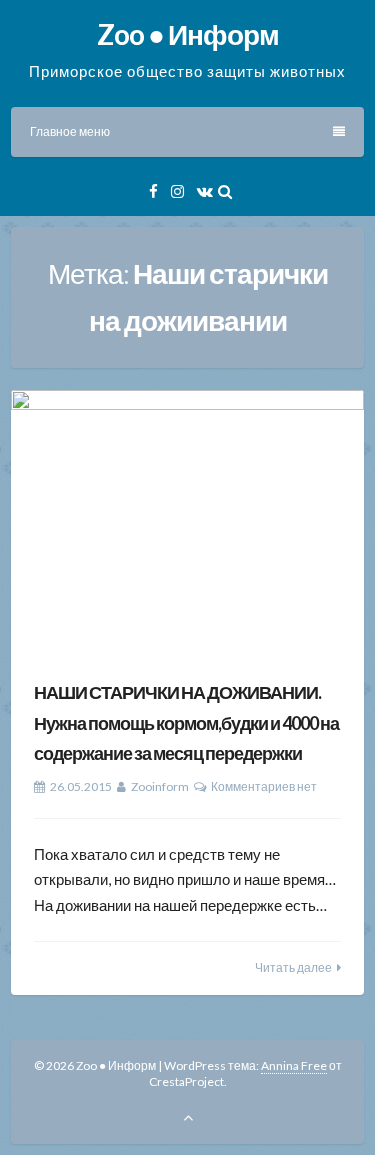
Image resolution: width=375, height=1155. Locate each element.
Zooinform (160, 786)
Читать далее (293, 967)
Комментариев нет (264, 786)
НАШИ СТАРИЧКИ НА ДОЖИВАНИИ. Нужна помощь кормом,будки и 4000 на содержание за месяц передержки (186, 722)
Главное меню (70, 131)
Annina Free (294, 1065)
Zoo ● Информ (188, 34)
